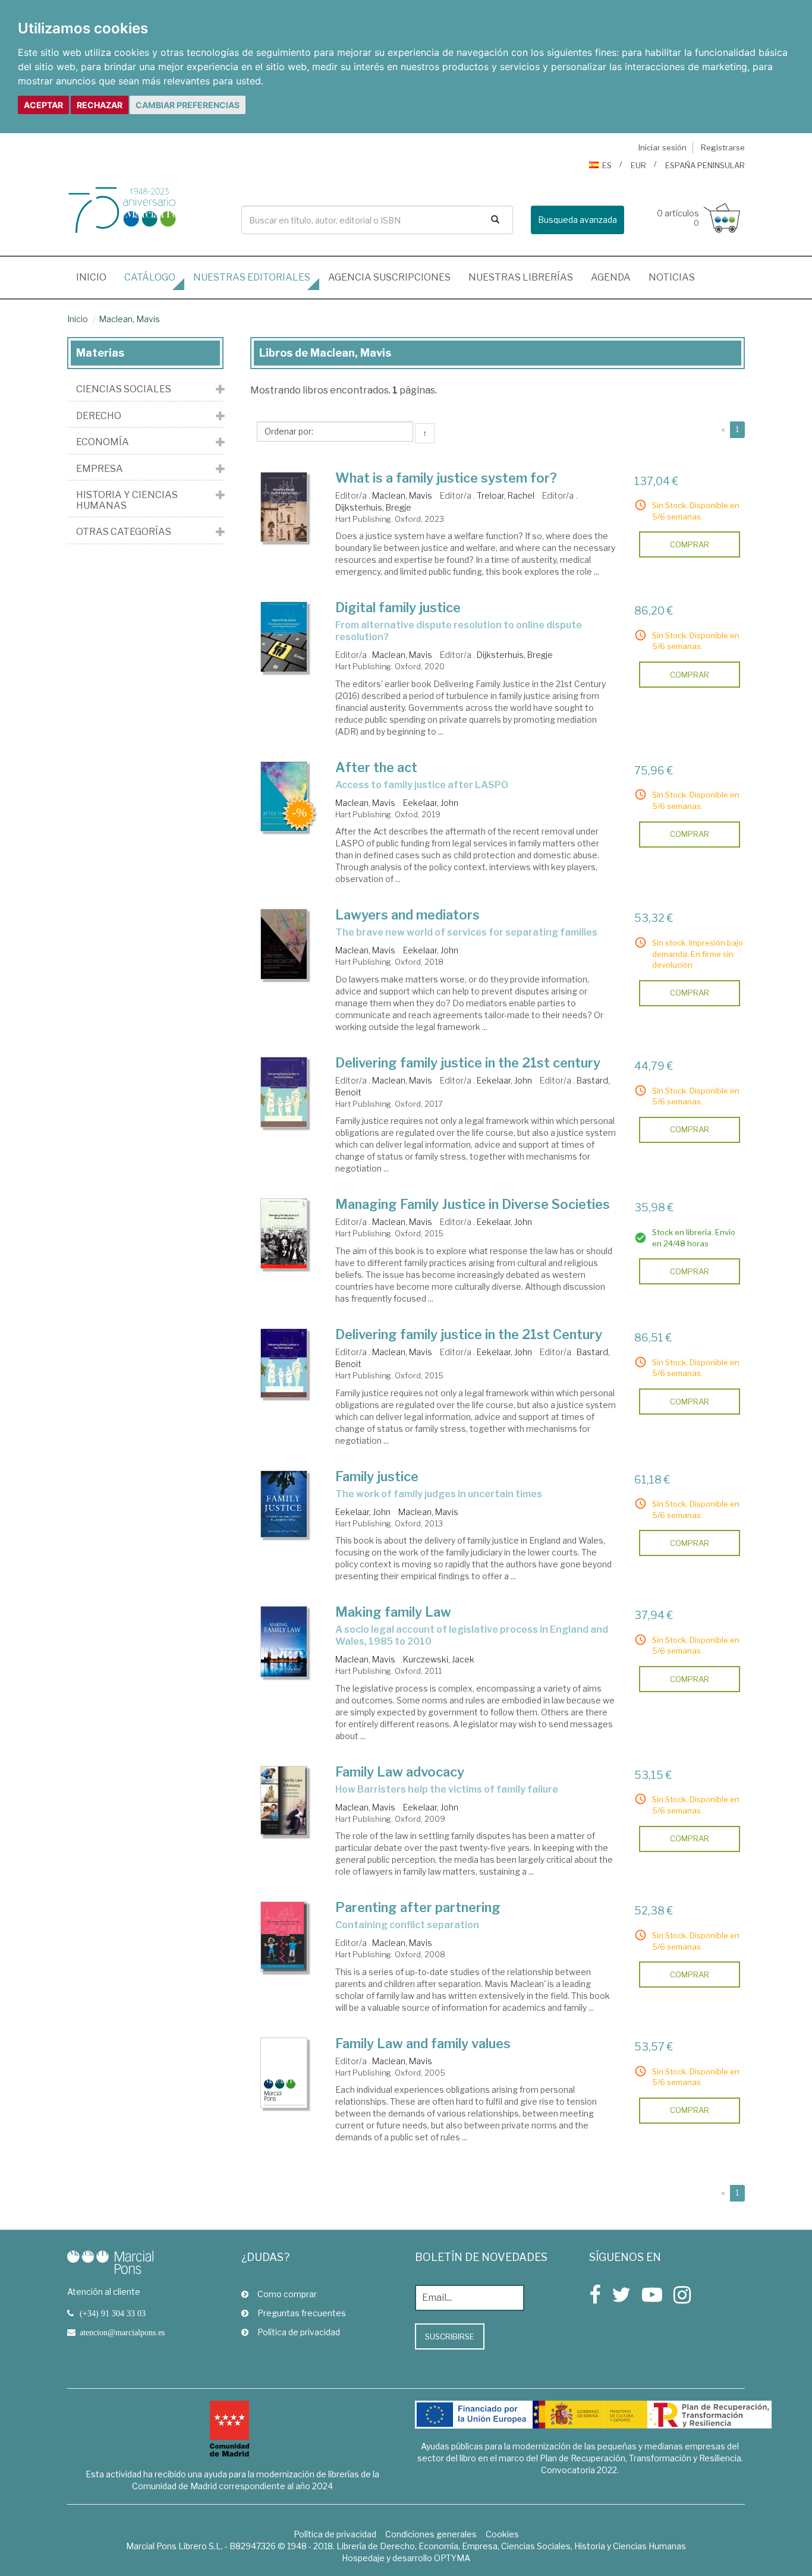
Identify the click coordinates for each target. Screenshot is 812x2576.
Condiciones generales (431, 2534)
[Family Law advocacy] (284, 1801)
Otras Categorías (124, 532)
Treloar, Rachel (506, 495)
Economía (103, 442)
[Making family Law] (284, 1642)
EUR (638, 165)
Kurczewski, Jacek (439, 1659)
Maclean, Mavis (129, 319)
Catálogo (150, 277)
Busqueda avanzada (577, 220)
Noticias (672, 277)
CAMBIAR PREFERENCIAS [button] (188, 105)
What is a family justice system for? (446, 478)
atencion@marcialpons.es (122, 2332)
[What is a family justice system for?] (284, 507)
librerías (521, 277)
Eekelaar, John (431, 803)
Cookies (502, 2534)
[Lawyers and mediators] (284, 944)
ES (607, 165)
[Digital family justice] (284, 637)
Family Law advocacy (400, 1772)
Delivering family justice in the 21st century (468, 1063)
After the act (376, 767)
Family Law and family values (423, 2043)
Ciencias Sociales (124, 389)
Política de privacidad (299, 2332)
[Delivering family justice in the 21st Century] (284, 1363)
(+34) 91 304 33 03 (113, 2313)
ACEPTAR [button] (43, 105)
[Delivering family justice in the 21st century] (284, 1092)
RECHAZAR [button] (100, 105)
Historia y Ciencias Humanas (127, 500)
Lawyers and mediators (407, 915)
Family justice (377, 1476)
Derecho (99, 416)
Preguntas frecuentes (302, 2313)
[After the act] (284, 796)
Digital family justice (398, 607)
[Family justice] (284, 1504)
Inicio (96, 277)
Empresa (100, 469)
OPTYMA (452, 2558)
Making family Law (393, 1612)
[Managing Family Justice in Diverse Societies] (284, 1234)
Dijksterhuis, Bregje (373, 507)
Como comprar (287, 2294)
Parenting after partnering (418, 1907)
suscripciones (389, 277)
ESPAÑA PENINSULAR (705, 165)
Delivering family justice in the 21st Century (469, 1334)
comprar (690, 544)
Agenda (611, 277)
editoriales (252, 277)
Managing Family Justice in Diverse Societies (473, 1204)
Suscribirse (450, 2336)
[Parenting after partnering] (284, 1936)
